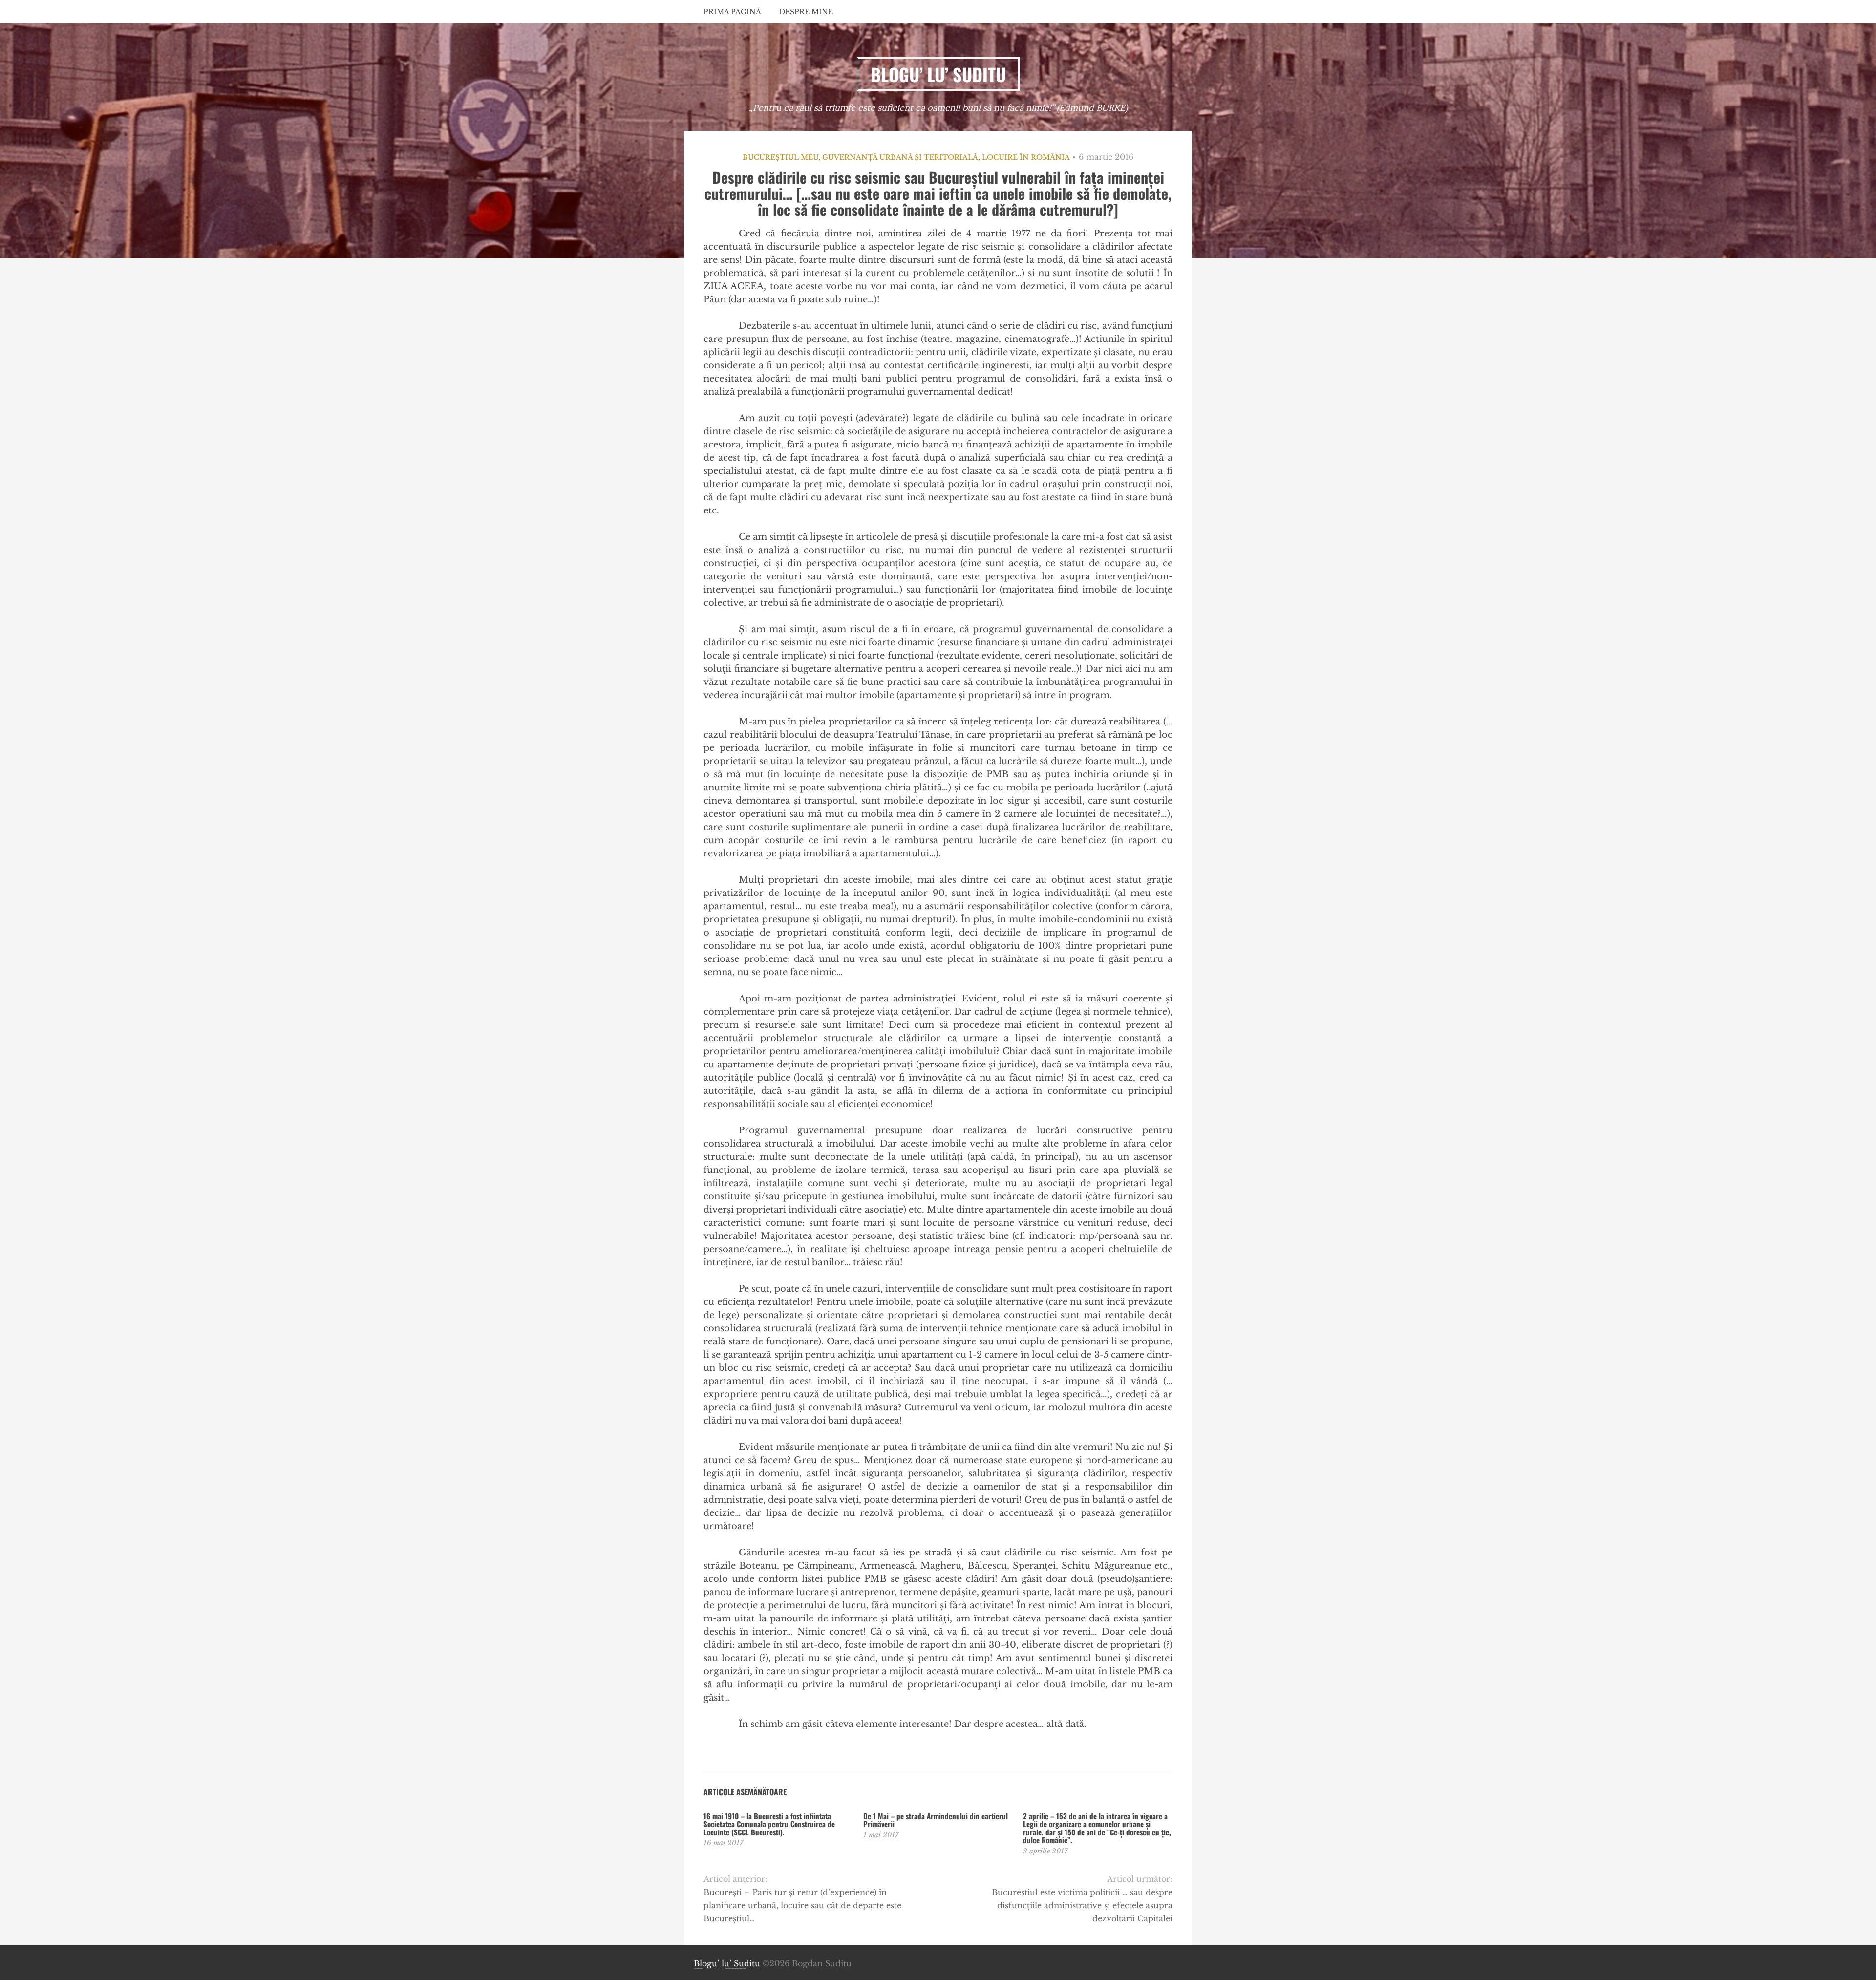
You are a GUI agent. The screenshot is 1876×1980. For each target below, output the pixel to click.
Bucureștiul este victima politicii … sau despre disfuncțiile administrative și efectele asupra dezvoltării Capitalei (1082, 1905)
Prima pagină (732, 12)
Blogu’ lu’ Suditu (727, 1963)
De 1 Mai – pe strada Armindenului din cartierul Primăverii (936, 1820)
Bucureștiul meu (780, 157)
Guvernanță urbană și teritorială (900, 157)
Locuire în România (1026, 157)
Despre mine (806, 12)
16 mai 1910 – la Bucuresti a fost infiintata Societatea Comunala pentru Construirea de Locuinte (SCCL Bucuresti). (769, 1824)
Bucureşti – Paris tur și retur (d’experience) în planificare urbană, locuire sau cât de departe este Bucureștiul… (802, 1905)
